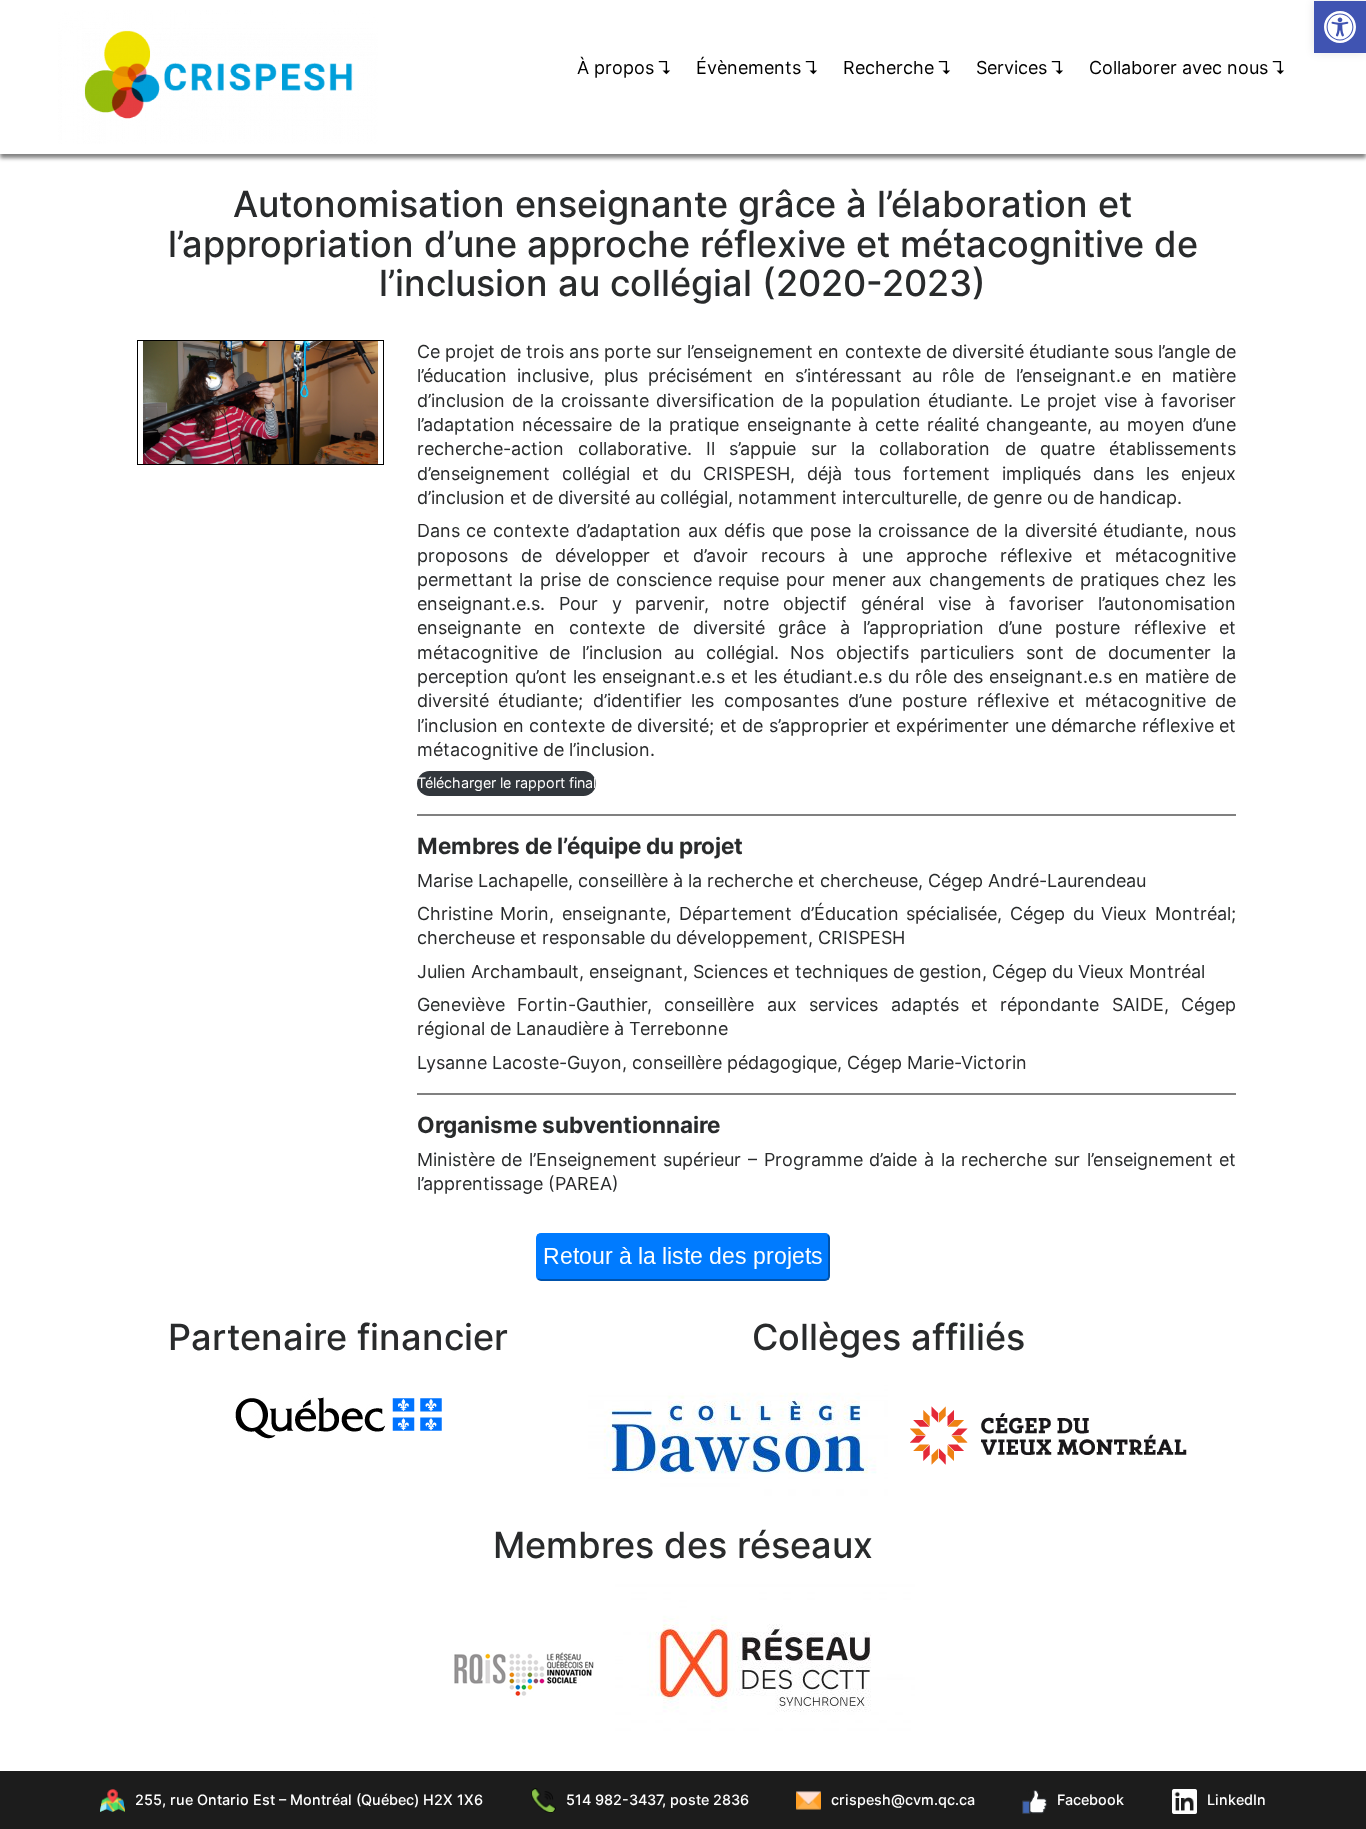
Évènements (757, 67)
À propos (624, 67)
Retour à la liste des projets (683, 1256)
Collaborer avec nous (1187, 67)
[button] (1340, 27)
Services (1020, 67)
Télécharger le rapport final (506, 782)
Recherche (897, 67)
